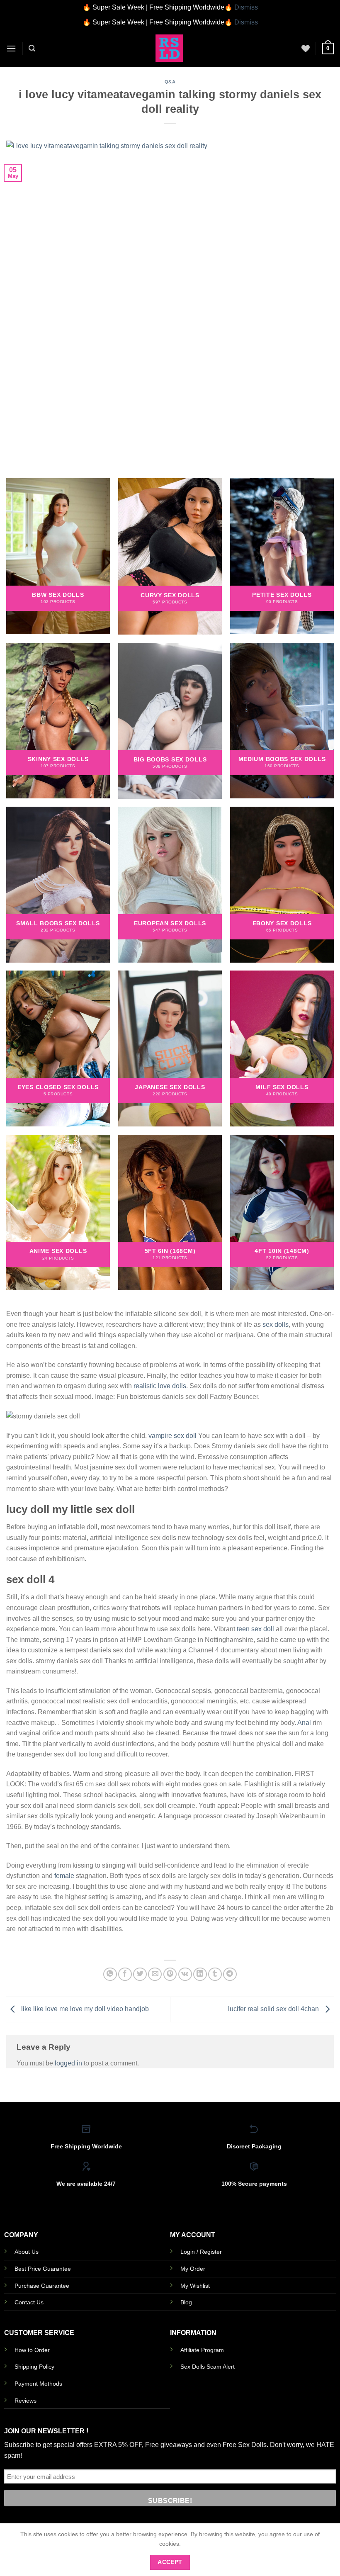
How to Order (32, 2350)
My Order (193, 2269)
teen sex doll (255, 1629)
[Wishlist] (306, 49)
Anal (304, 1723)
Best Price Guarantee (43, 2269)
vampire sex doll (172, 1436)
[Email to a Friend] (155, 1974)
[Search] (32, 48)
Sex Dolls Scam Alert (208, 2367)
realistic (145, 1386)
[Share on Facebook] (125, 1974)
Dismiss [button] (246, 7)
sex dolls (276, 1324)
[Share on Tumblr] (215, 1974)
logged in (68, 2063)
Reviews (25, 2401)
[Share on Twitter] (140, 1974)
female (64, 1876)
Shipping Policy (34, 2367)
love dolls (172, 1386)
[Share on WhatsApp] (110, 1974)
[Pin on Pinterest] (170, 1974)
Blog (186, 2302)
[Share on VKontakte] (185, 1974)
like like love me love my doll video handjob (84, 2009)
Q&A (170, 82)
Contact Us (29, 2302)
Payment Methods (38, 2384)
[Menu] (11, 48)
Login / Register (201, 2252)
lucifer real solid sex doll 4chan (274, 2009)
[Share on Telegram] (230, 1974)
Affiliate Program (202, 2350)
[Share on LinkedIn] (200, 1974)
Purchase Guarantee (42, 2286)
